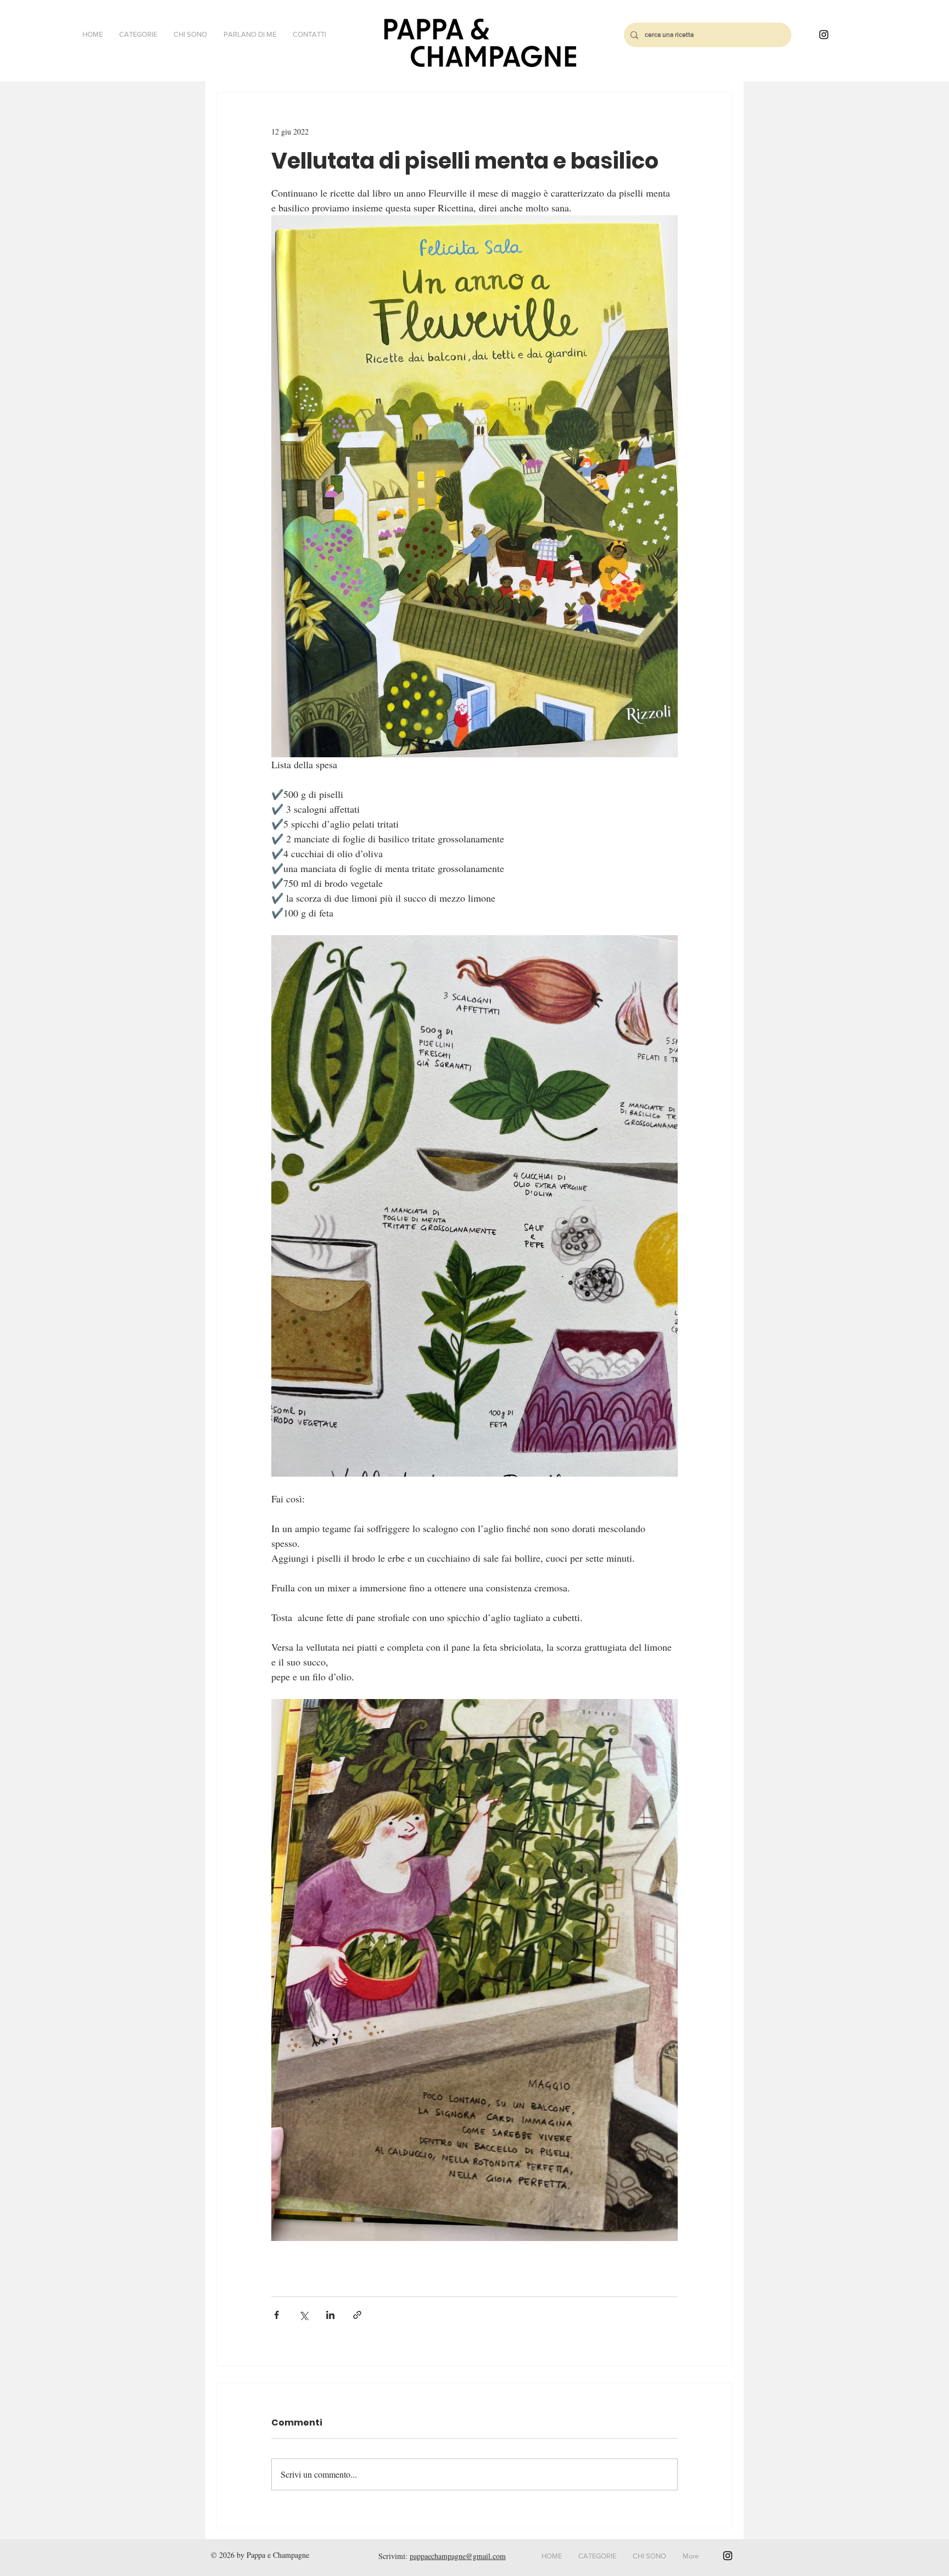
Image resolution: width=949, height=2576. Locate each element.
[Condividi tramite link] (357, 2315)
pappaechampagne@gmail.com (458, 2556)
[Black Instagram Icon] (824, 35)
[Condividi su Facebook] (277, 2315)
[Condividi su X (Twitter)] (303, 2315)
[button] (138, 35)
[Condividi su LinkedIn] (330, 2315)
